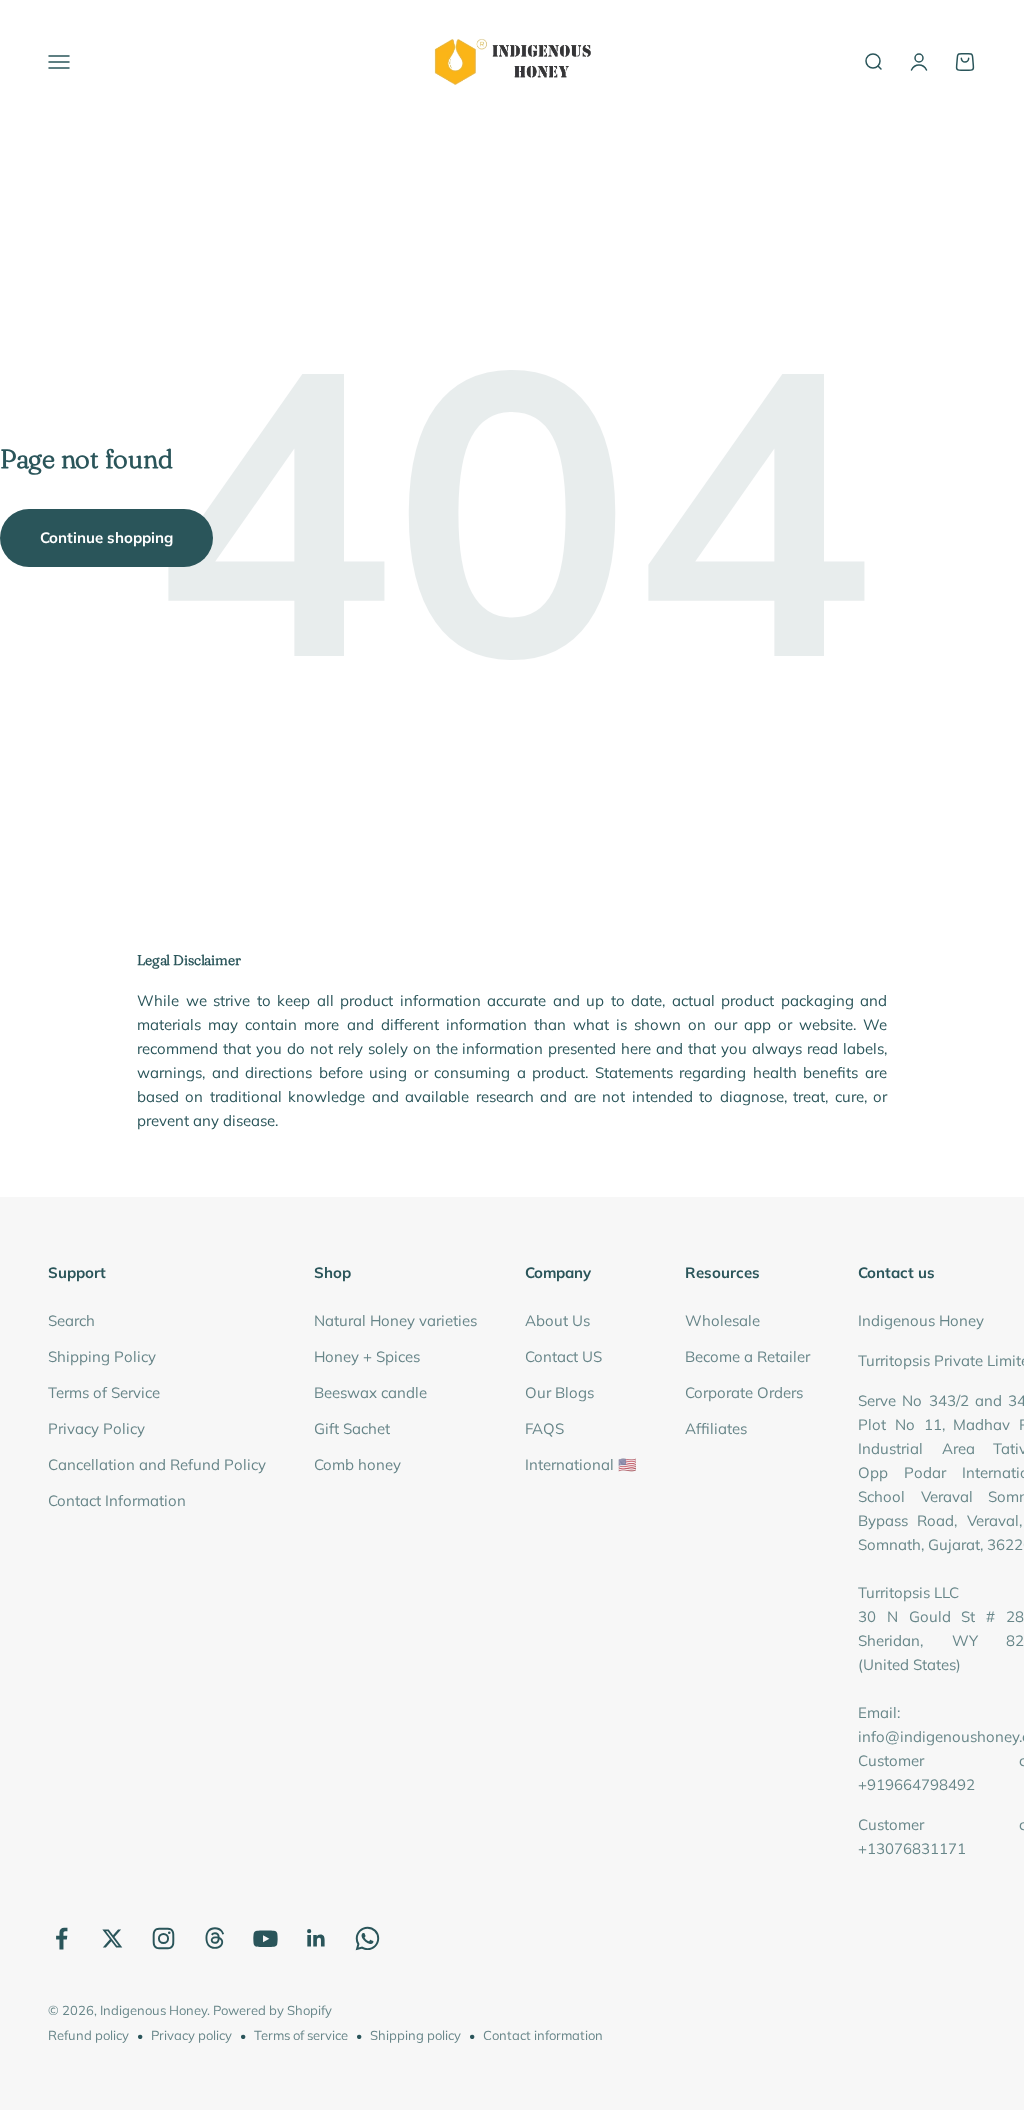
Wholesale (722, 1320)
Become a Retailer (747, 1356)
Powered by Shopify (272, 2010)
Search (71, 1320)
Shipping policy (415, 2035)
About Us (557, 1320)
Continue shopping (106, 537)
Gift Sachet (352, 1428)
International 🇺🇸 (581, 1464)
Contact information (543, 2035)
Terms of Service (104, 1392)
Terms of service (301, 2035)
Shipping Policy (102, 1356)
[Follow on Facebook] (61, 1938)
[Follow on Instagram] (163, 1938)
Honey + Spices (367, 1356)
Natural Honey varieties (395, 1320)
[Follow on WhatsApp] (367, 1938)
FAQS (544, 1428)
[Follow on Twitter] (112, 1938)
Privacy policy (191, 2035)
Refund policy (88, 2035)
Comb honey (357, 1464)
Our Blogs (559, 1392)
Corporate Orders (744, 1392)
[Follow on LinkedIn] (316, 1938)
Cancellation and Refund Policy (157, 1464)
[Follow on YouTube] (265, 1938)
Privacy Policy (96, 1428)
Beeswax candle (370, 1392)
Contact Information (117, 1500)
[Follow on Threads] (214, 1938)
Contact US (563, 1356)
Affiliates (716, 1428)
